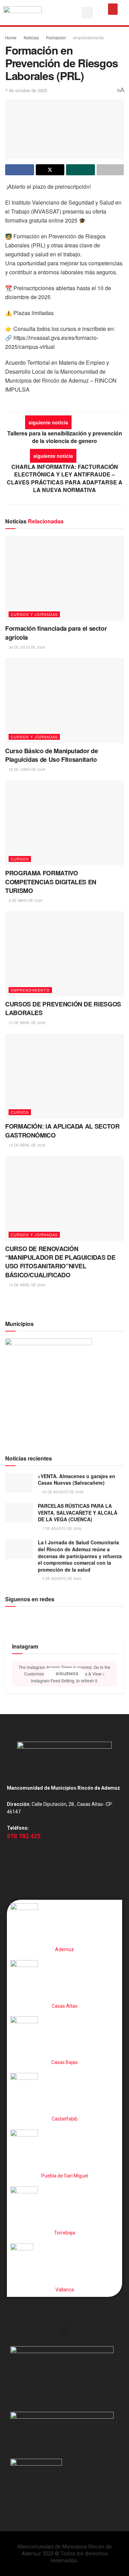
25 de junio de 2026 (27, 769)
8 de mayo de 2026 (25, 901)
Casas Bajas (64, 2062)
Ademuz (64, 1949)
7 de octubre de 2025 (26, 90)
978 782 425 (24, 1836)
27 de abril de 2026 (27, 1023)
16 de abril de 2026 (27, 1145)
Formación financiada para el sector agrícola (56, 633)
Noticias (31, 37)
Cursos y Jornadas (34, 614)
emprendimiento (89, 37)
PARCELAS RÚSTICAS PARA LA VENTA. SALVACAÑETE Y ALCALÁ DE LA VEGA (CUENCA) (78, 1512)
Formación (56, 37)
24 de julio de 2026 (26, 647)
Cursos (20, 859)
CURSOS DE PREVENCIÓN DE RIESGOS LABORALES (63, 1008)
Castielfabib (65, 2119)
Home (11, 37)
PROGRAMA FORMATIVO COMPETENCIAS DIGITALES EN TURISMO (51, 882)
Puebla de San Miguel (65, 2176)
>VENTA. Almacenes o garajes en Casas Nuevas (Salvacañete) (77, 1479)
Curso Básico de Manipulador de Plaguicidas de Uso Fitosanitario (51, 755)
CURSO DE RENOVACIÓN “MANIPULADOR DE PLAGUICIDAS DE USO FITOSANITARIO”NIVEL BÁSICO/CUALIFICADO (60, 1262)
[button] (87, 13)
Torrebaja (64, 2233)
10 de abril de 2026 (27, 1285)
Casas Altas (64, 2006)
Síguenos (66, 1673)
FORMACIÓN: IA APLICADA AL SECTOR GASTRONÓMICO (62, 1130)
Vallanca (65, 2290)
